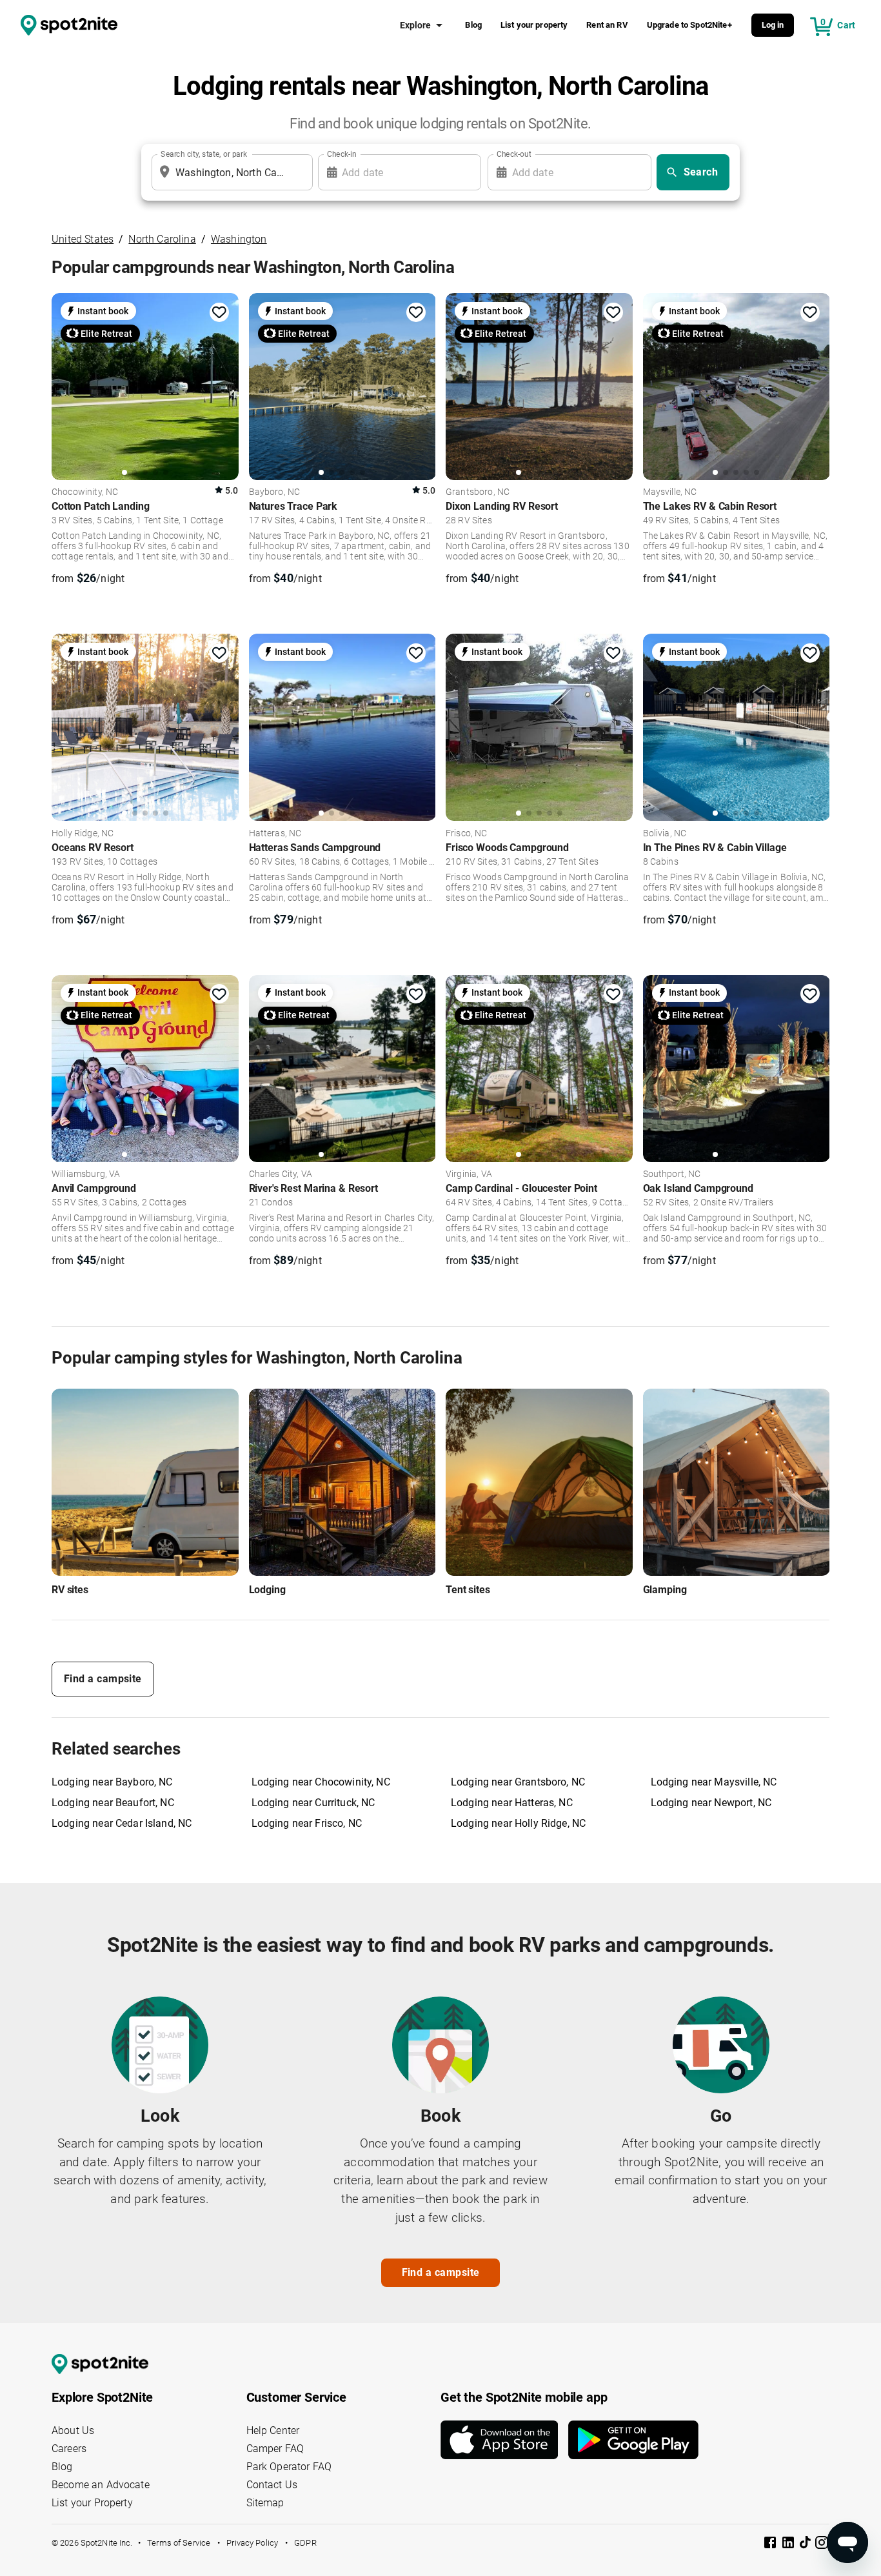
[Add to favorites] (219, 312)
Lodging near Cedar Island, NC (122, 1823)
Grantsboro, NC (478, 492)
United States (83, 239)
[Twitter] (806, 2544)
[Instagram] (822, 2545)
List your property (534, 25)
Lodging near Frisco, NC (307, 1823)
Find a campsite (103, 1679)
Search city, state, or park (204, 154)
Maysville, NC (670, 492)
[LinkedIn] (789, 2545)
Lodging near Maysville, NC (714, 1782)
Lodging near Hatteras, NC (512, 1803)
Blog (473, 25)
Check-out (514, 154)
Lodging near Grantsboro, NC (518, 1782)
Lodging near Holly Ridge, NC (518, 1823)
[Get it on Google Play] (633, 2440)
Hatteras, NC (275, 834)
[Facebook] (771, 2545)
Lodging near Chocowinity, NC (321, 1782)
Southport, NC (672, 1174)
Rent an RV (607, 25)
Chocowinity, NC (85, 492)
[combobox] (230, 172)
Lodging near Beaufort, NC (113, 1803)
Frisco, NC (467, 834)
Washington (239, 239)
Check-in (342, 154)
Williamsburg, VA (86, 1174)
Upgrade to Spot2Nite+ (689, 25)
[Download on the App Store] (504, 2440)
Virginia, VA (469, 1174)
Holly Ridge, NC (83, 834)
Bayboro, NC (275, 492)
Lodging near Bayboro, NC (112, 1782)
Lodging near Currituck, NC (313, 1803)
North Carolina (162, 239)
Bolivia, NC (665, 834)
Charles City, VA (281, 1174)
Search (701, 172)
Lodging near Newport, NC (711, 1803)
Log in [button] (773, 25)
